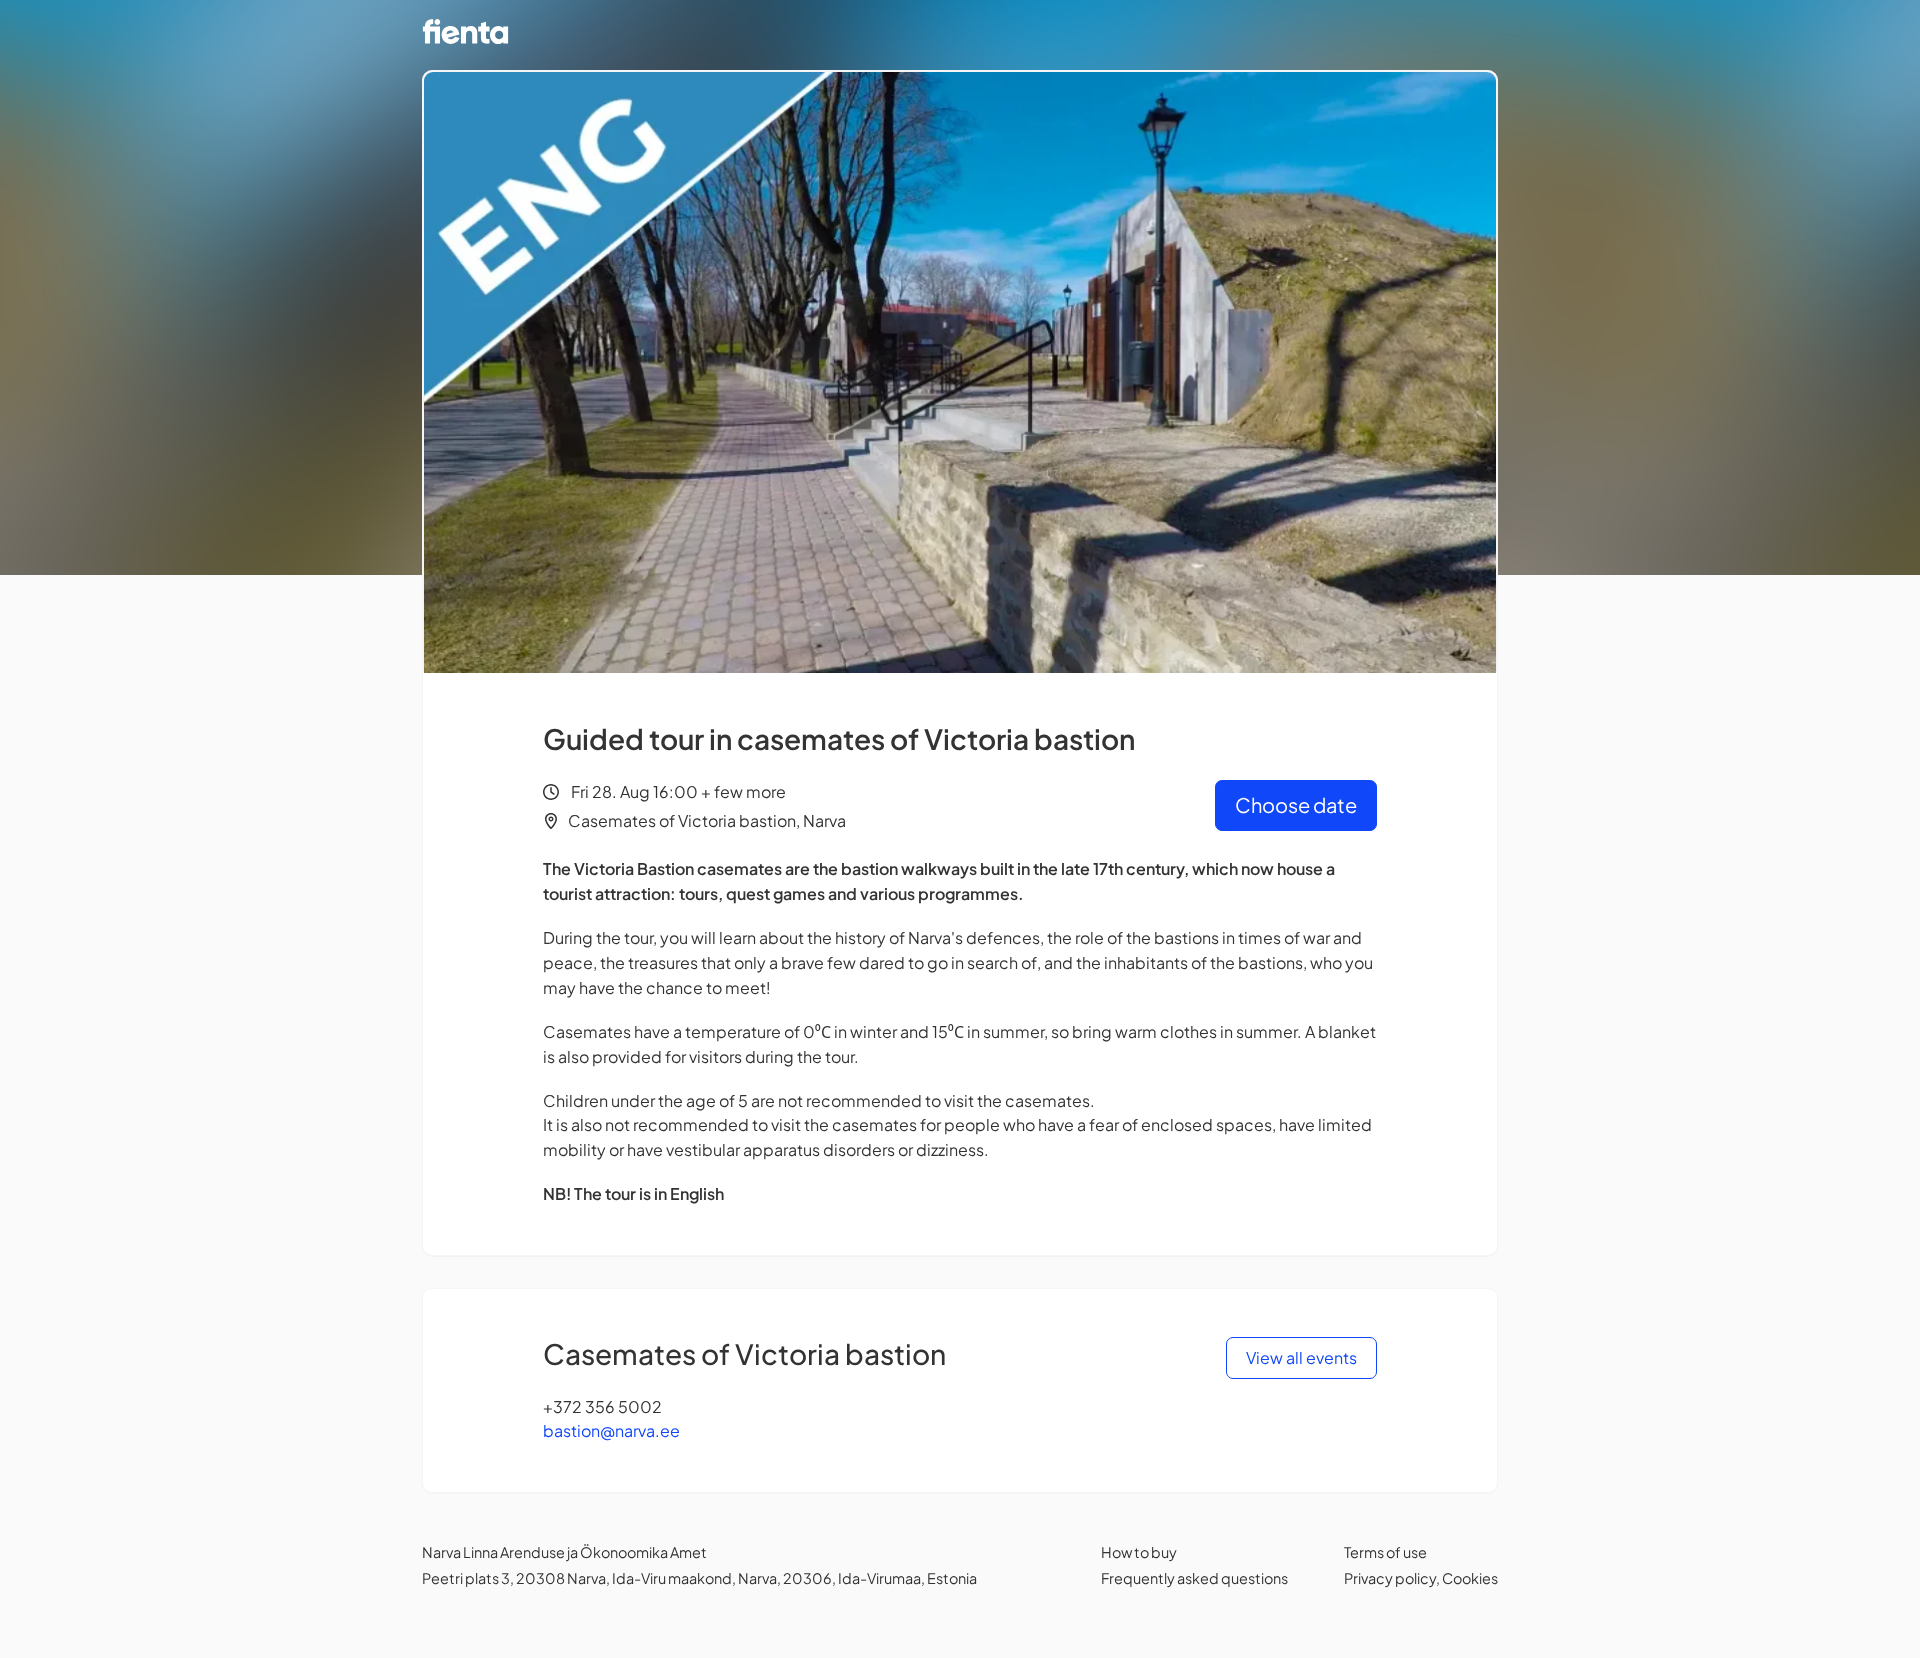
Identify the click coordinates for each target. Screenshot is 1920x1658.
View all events (1301, 1357)
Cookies (1470, 1578)
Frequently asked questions (1194, 1578)
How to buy (1139, 1552)
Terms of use (1385, 1552)
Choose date (1296, 804)
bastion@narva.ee (611, 1430)
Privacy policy (1390, 1578)
